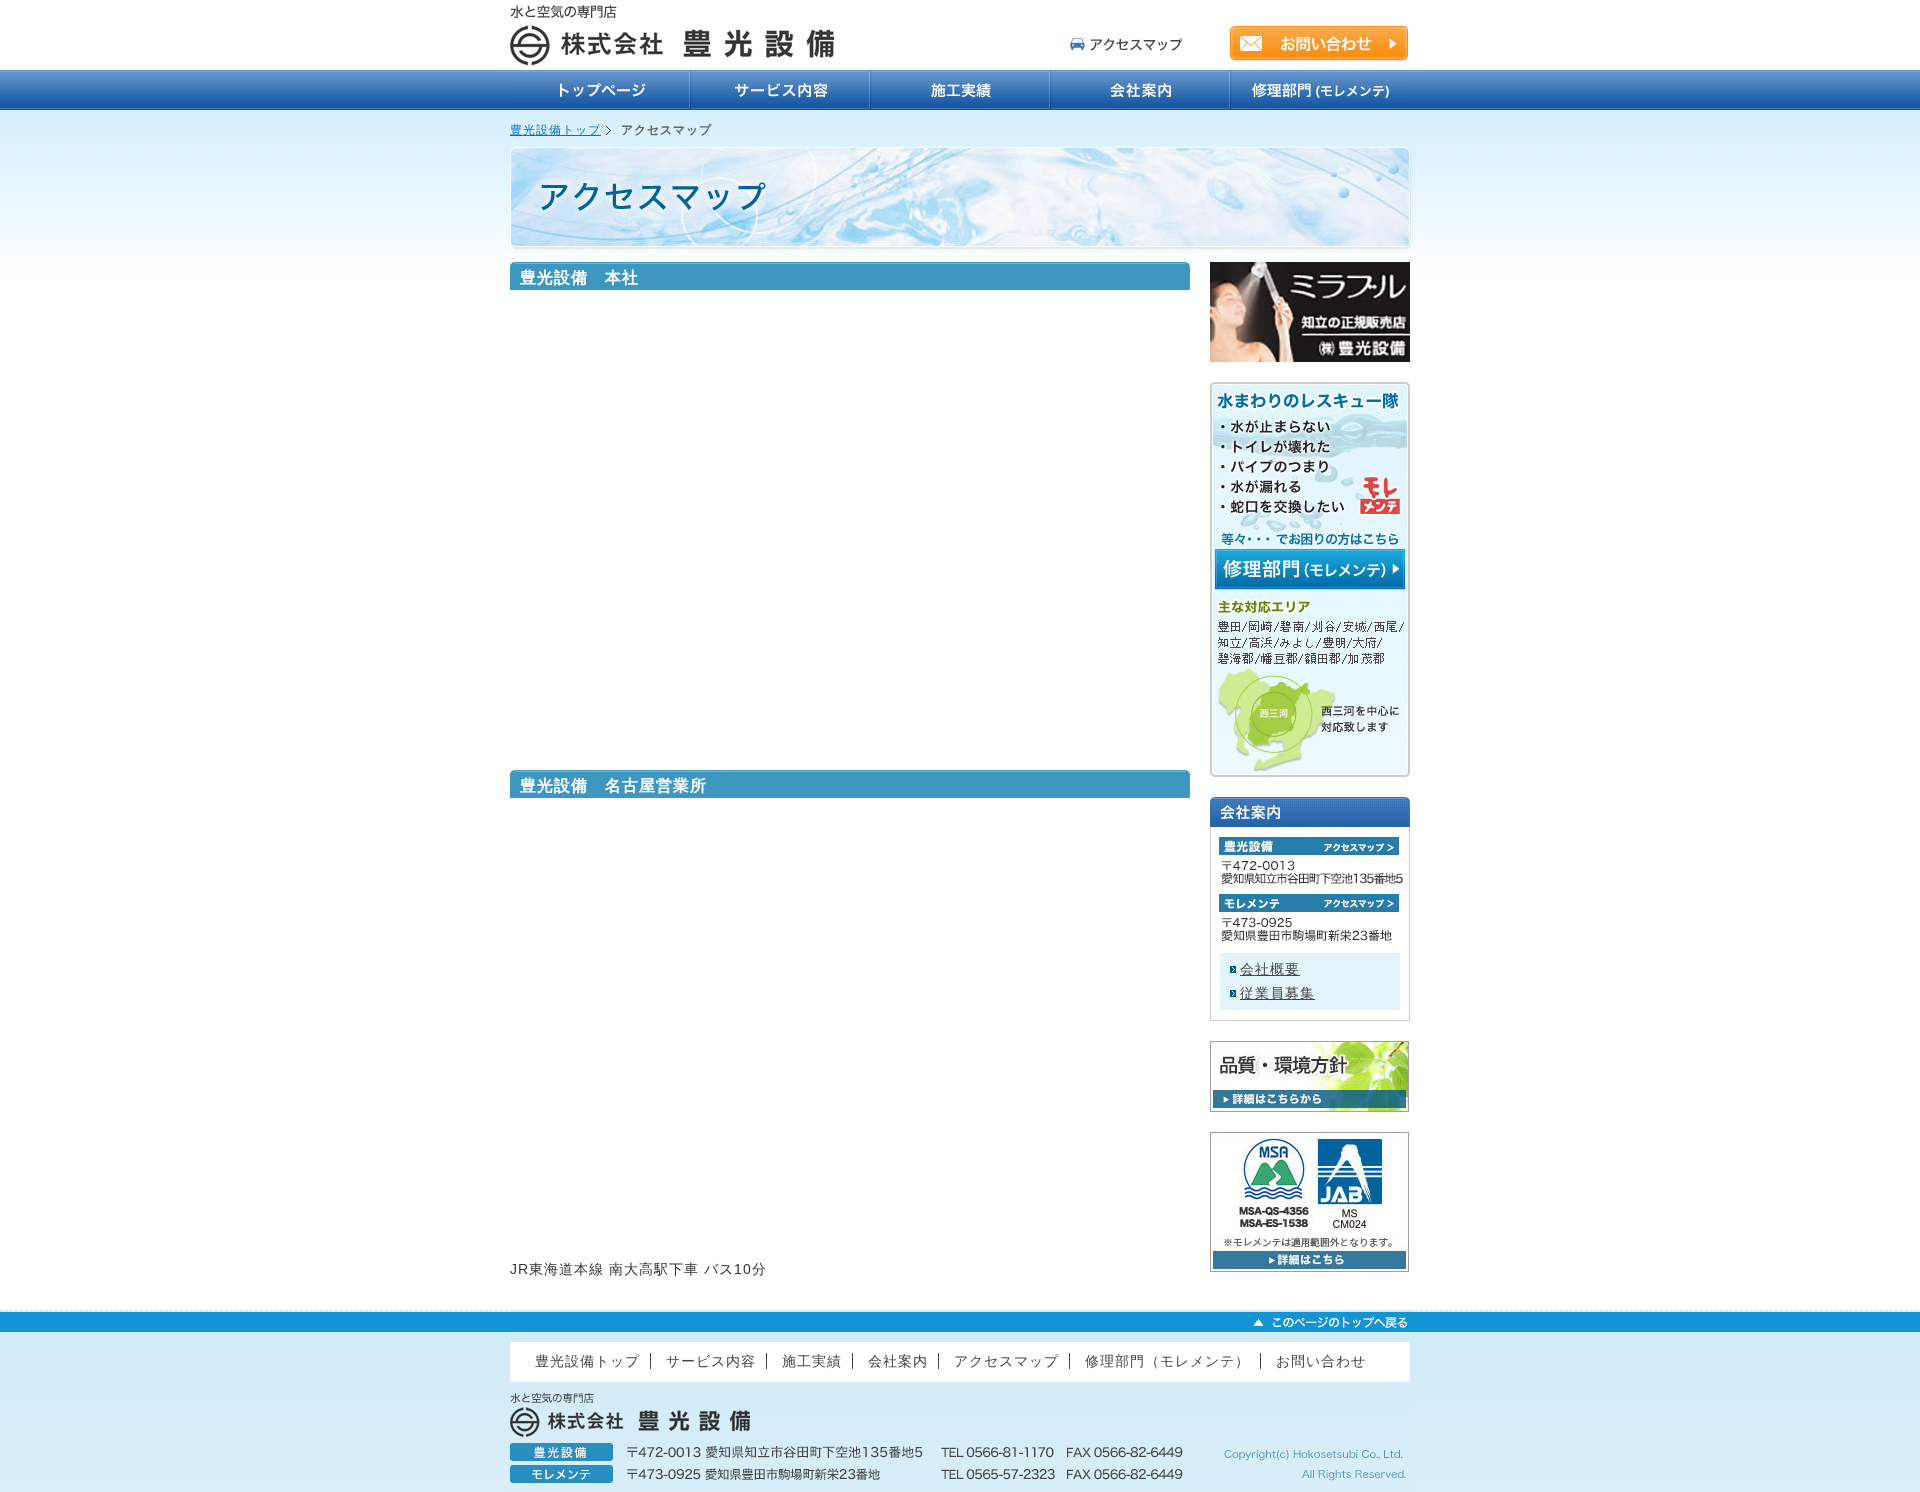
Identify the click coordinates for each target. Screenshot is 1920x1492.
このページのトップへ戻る (1330, 1322)
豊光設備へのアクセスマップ (1127, 44)
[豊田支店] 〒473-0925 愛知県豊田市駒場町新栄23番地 (1310, 903)
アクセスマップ (1006, 1361)
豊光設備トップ (600, 90)
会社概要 (1270, 969)
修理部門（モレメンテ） (1320, 90)
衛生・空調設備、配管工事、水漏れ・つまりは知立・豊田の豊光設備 (680, 35)
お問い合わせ (1321, 1361)
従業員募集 (1277, 993)
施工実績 (960, 90)
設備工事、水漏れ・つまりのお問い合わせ (1319, 43)
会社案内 (1140, 90)
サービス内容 (780, 90)
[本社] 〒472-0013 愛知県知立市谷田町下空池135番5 (1310, 846)
